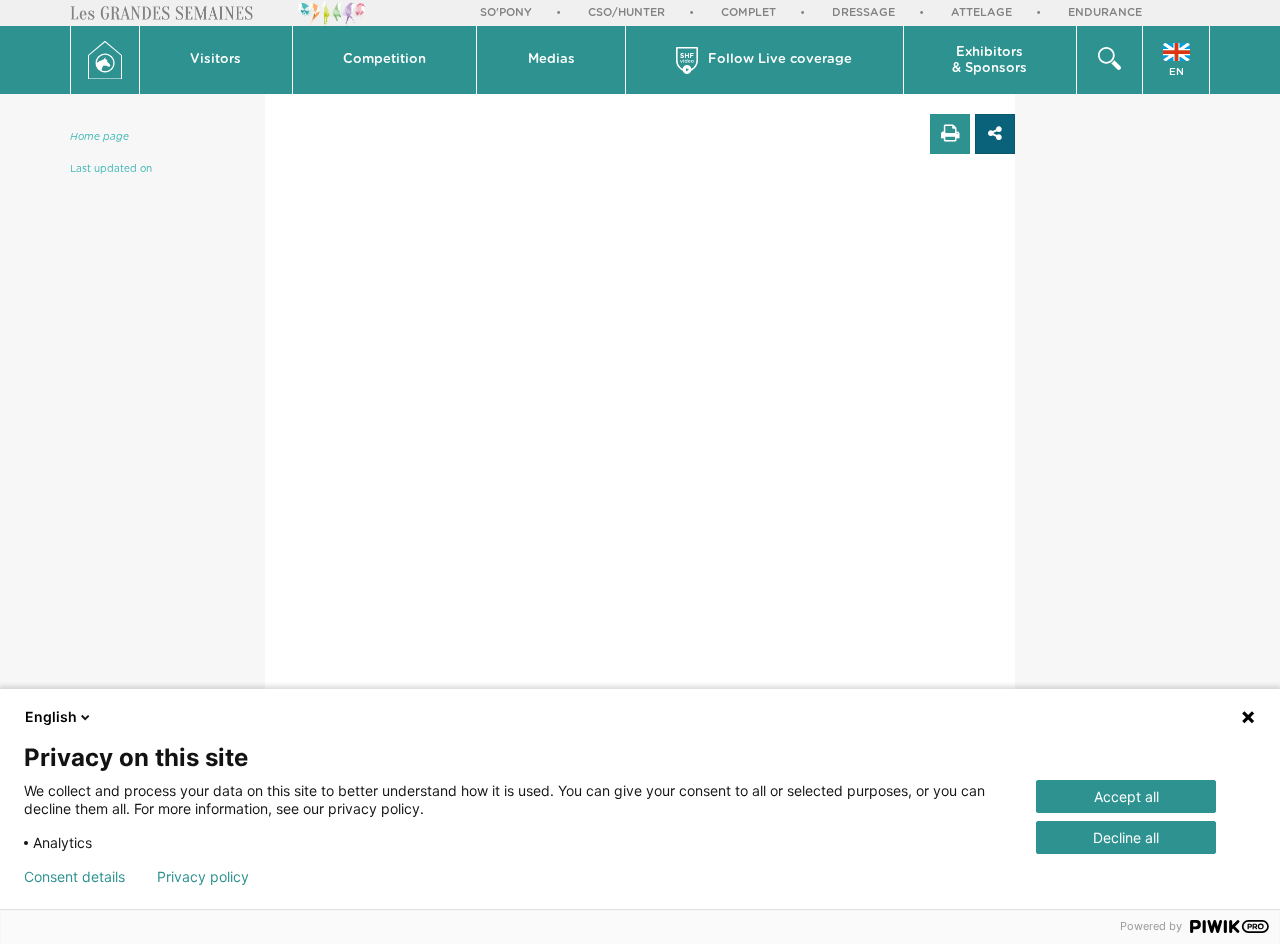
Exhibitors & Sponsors (989, 60)
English (51, 716)
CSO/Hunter (626, 12)
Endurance (1105, 12)
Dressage (863, 12)
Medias (551, 59)
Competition (384, 59)
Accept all (1126, 796)
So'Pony (506, 12)
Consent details (74, 877)
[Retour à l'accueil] (105, 60)
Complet (748, 12)
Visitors (215, 59)
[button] (216, 60)
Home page (99, 137)
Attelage (981, 12)
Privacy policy (203, 877)
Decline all (1126, 837)
